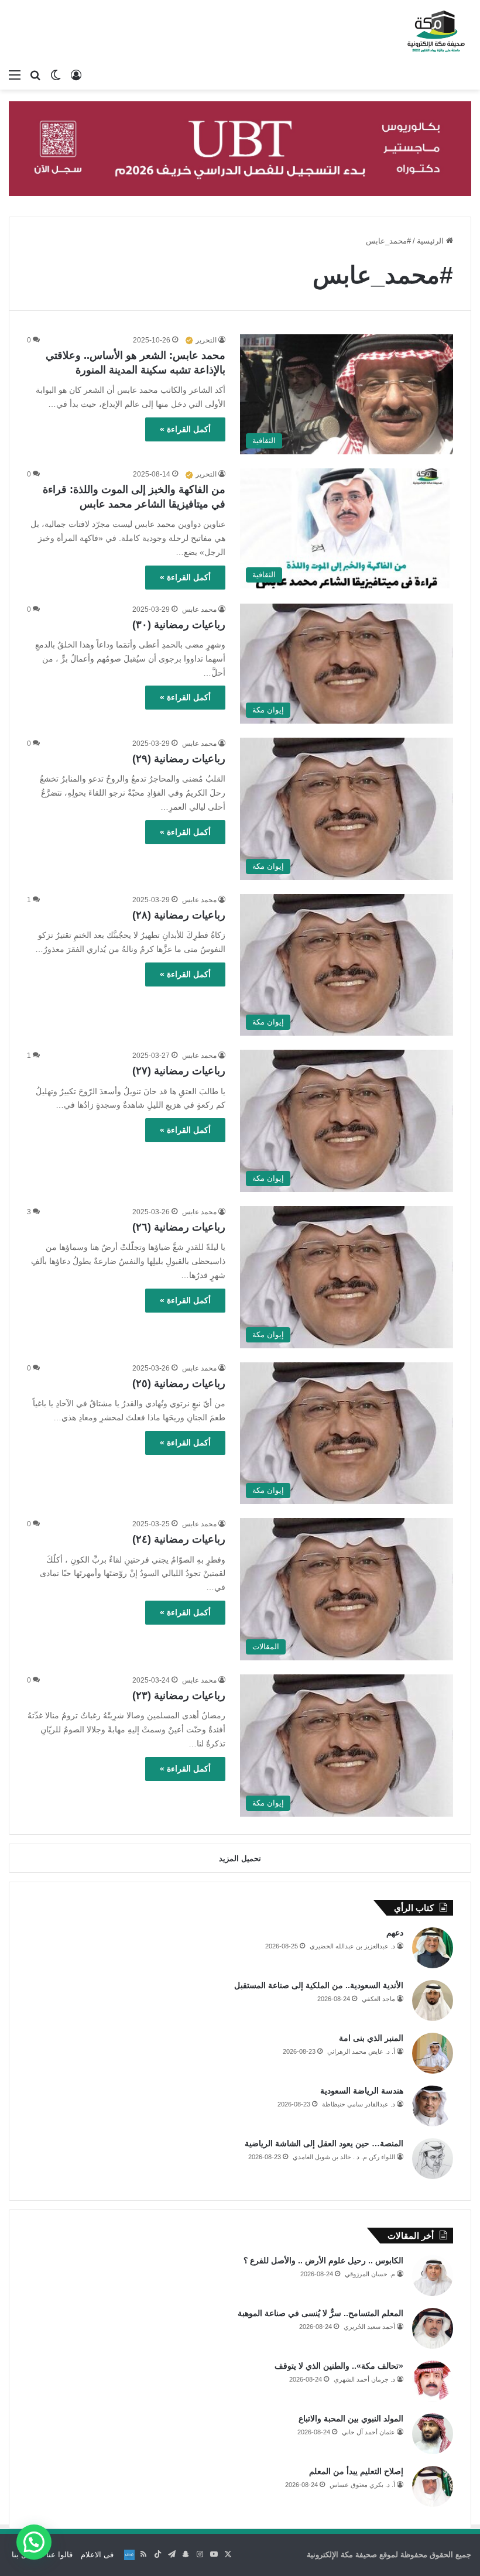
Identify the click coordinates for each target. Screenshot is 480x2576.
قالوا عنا (59, 2555)
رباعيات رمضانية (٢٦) (179, 1227)
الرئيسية (431, 241)
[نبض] (129, 2555)
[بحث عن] (35, 75)
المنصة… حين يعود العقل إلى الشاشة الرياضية (324, 2143)
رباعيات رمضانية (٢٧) (179, 1071)
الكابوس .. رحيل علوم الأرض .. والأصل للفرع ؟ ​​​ (322, 2260)
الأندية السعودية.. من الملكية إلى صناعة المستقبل (319, 1985)
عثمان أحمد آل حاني (368, 2432)
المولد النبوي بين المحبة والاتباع (351, 2419)
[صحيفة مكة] (436, 32)
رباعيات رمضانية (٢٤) (179, 1539)
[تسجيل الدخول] (76, 75)
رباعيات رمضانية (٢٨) (179, 915)
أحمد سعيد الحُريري (369, 2327)
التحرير (206, 340)
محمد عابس (199, 609)
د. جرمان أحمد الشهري (364, 2379)
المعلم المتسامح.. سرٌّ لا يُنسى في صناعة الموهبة (320, 2313)
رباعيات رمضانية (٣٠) (179, 625)
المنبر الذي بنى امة (371, 2038)
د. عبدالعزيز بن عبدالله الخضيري (352, 1946)
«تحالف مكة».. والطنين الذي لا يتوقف (339, 2366)
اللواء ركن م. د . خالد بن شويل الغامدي (344, 2157)
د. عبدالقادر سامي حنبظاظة (359, 2104)
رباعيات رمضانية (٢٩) (179, 759)
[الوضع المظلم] (56, 75)
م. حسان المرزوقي (370, 2274)
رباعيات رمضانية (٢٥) (179, 1383)
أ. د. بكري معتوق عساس (362, 2485)
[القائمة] (15, 75)
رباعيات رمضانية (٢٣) (179, 1695)
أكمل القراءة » (185, 429)
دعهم (395, 1933)
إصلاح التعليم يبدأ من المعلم (356, 2471)
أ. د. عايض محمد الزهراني (361, 2051)
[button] (34, 2542)
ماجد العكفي (378, 1999)
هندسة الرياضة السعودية (362, 2091)
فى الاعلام (97, 2555)
